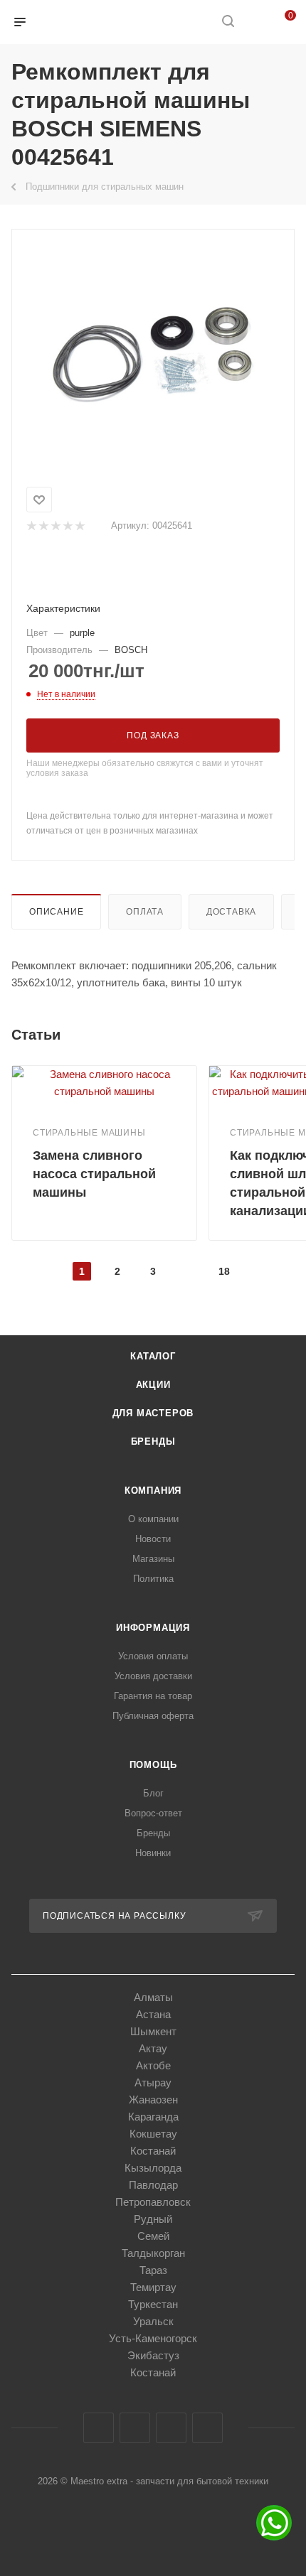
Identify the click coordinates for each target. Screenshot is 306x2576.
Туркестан (153, 2304)
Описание (56, 912)
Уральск (153, 2321)
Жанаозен (153, 2100)
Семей (153, 2236)
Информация (153, 1628)
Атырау (153, 2082)
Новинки (153, 1853)
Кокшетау (153, 2134)
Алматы (153, 1997)
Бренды (153, 1441)
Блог (153, 1793)
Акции (153, 1385)
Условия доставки (153, 1676)
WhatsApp (207, 2428)
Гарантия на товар (153, 1696)
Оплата (145, 912)
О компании (153, 1519)
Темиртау (153, 2287)
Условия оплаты (153, 1656)
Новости (153, 1539)
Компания (153, 1491)
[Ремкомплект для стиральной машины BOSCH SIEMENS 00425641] (153, 355)
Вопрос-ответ (153, 1813)
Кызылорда (153, 2168)
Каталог (153, 1356)
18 (224, 1271)
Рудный (153, 2219)
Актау (153, 2048)
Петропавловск (153, 2202)
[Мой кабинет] (255, 22)
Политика (153, 1579)
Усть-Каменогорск (153, 2338)
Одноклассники (171, 2428)
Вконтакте (99, 2428)
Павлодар (153, 2185)
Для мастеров (153, 1413)
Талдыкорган (153, 2253)
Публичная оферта (153, 1716)
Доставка (231, 912)
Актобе (153, 2065)
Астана (153, 2014)
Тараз (153, 2270)
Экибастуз (153, 2355)
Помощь (153, 1765)
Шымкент (153, 2031)
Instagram (135, 2428)
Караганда (153, 2117)
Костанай (153, 2151)
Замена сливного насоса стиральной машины (94, 1174)
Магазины (153, 1559)
